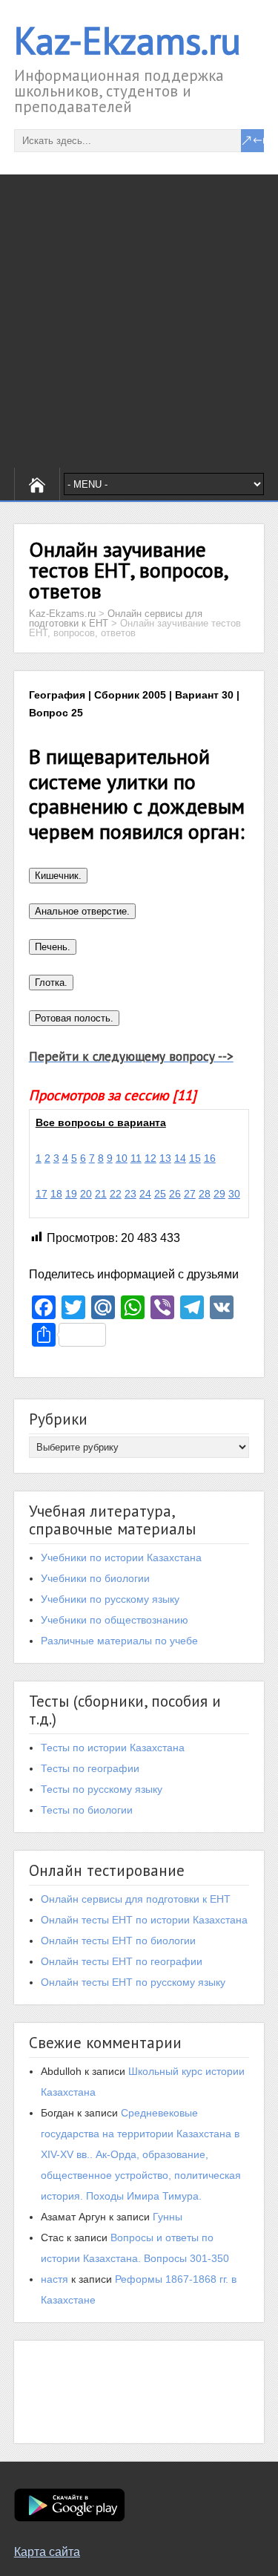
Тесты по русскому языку (102, 1789)
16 (210, 1158)
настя (54, 2279)
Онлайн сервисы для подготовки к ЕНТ (136, 1899)
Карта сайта (47, 2552)
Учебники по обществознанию (115, 1620)
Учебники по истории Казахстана (121, 1557)
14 (180, 1158)
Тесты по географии (90, 1768)
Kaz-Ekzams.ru (128, 40)
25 (160, 1194)
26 (175, 1194)
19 (71, 1194)
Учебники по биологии (95, 1578)
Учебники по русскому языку (110, 1599)
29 (219, 1194)
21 (101, 1194)
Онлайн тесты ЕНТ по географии (122, 1961)
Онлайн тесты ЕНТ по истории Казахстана (144, 1920)
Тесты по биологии (87, 1810)
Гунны (168, 2217)
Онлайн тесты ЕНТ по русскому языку (133, 1982)
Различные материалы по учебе (119, 1641)
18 (56, 1194)
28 (205, 1194)
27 (190, 1194)
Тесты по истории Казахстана (113, 1748)
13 (165, 1158)
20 (86, 1194)
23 (130, 1194)
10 (122, 1158)
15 (195, 1158)
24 (145, 1194)
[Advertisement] (139, 321)
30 (234, 1194)
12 (150, 1158)
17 (42, 1194)
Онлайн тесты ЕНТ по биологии (118, 1941)
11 (136, 1158)
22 (116, 1194)
